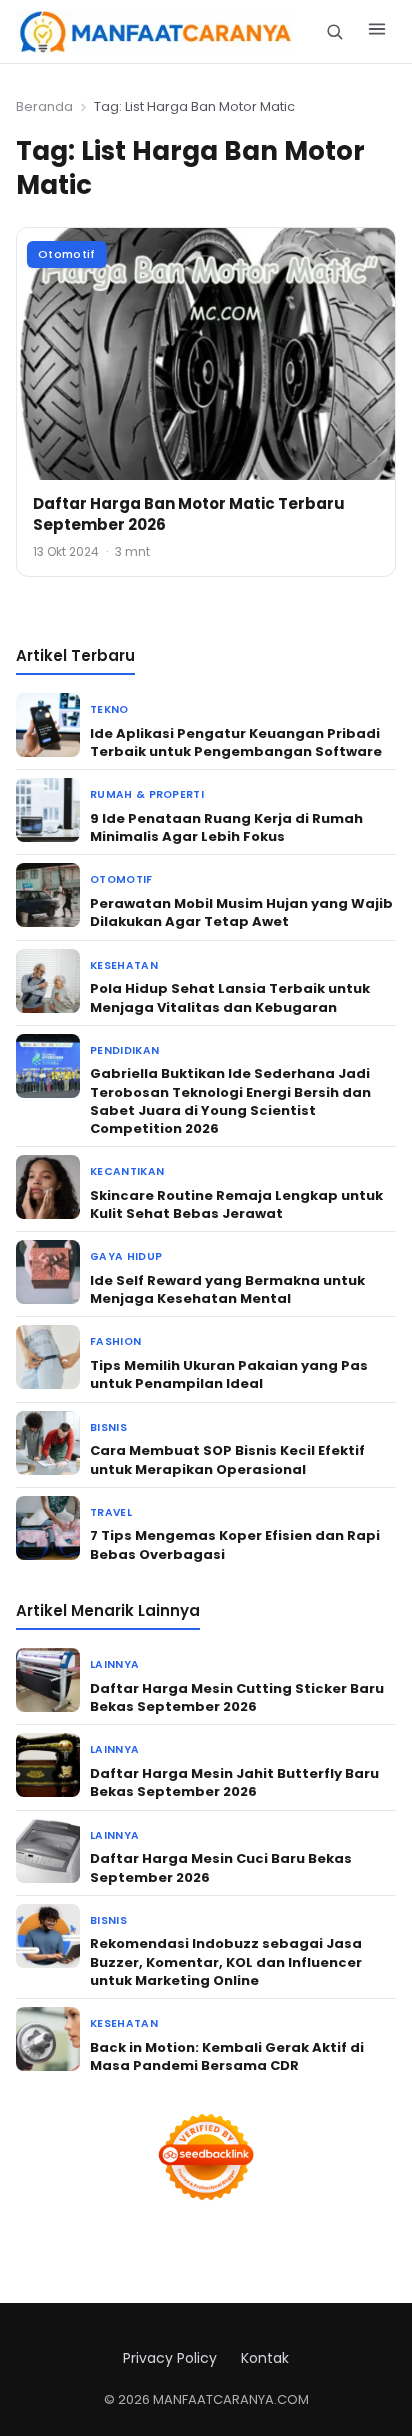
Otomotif (67, 254)
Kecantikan (127, 1171)
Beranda (44, 106)
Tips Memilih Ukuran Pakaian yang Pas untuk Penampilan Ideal (229, 1374)
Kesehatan (124, 965)
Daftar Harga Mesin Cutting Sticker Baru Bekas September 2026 (237, 1697)
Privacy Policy (170, 2358)
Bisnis (108, 1427)
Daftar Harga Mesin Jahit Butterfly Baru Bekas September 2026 (234, 1782)
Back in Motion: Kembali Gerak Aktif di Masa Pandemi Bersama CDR (227, 2056)
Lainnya (114, 1664)
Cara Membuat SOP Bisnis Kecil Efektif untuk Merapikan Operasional (227, 1459)
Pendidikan (124, 1050)
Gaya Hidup (126, 1256)
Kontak (265, 2358)
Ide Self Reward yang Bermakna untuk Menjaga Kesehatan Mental (227, 1289)
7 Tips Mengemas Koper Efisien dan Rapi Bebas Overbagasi (235, 1544)
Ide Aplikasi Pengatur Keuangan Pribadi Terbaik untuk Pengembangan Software (236, 742)
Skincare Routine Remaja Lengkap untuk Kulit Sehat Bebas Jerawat (236, 1204)
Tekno (109, 709)
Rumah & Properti (147, 794)
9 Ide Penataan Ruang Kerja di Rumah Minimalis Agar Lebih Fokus (226, 827)
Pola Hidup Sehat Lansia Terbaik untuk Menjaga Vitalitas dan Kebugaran (230, 997)
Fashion (115, 1341)
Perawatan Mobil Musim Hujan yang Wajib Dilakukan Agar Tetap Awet (241, 912)
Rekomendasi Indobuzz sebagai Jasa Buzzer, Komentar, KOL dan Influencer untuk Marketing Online (226, 1961)
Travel (111, 1512)
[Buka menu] (377, 32)
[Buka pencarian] (334, 31)
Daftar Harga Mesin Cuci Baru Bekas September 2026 (221, 1867)
